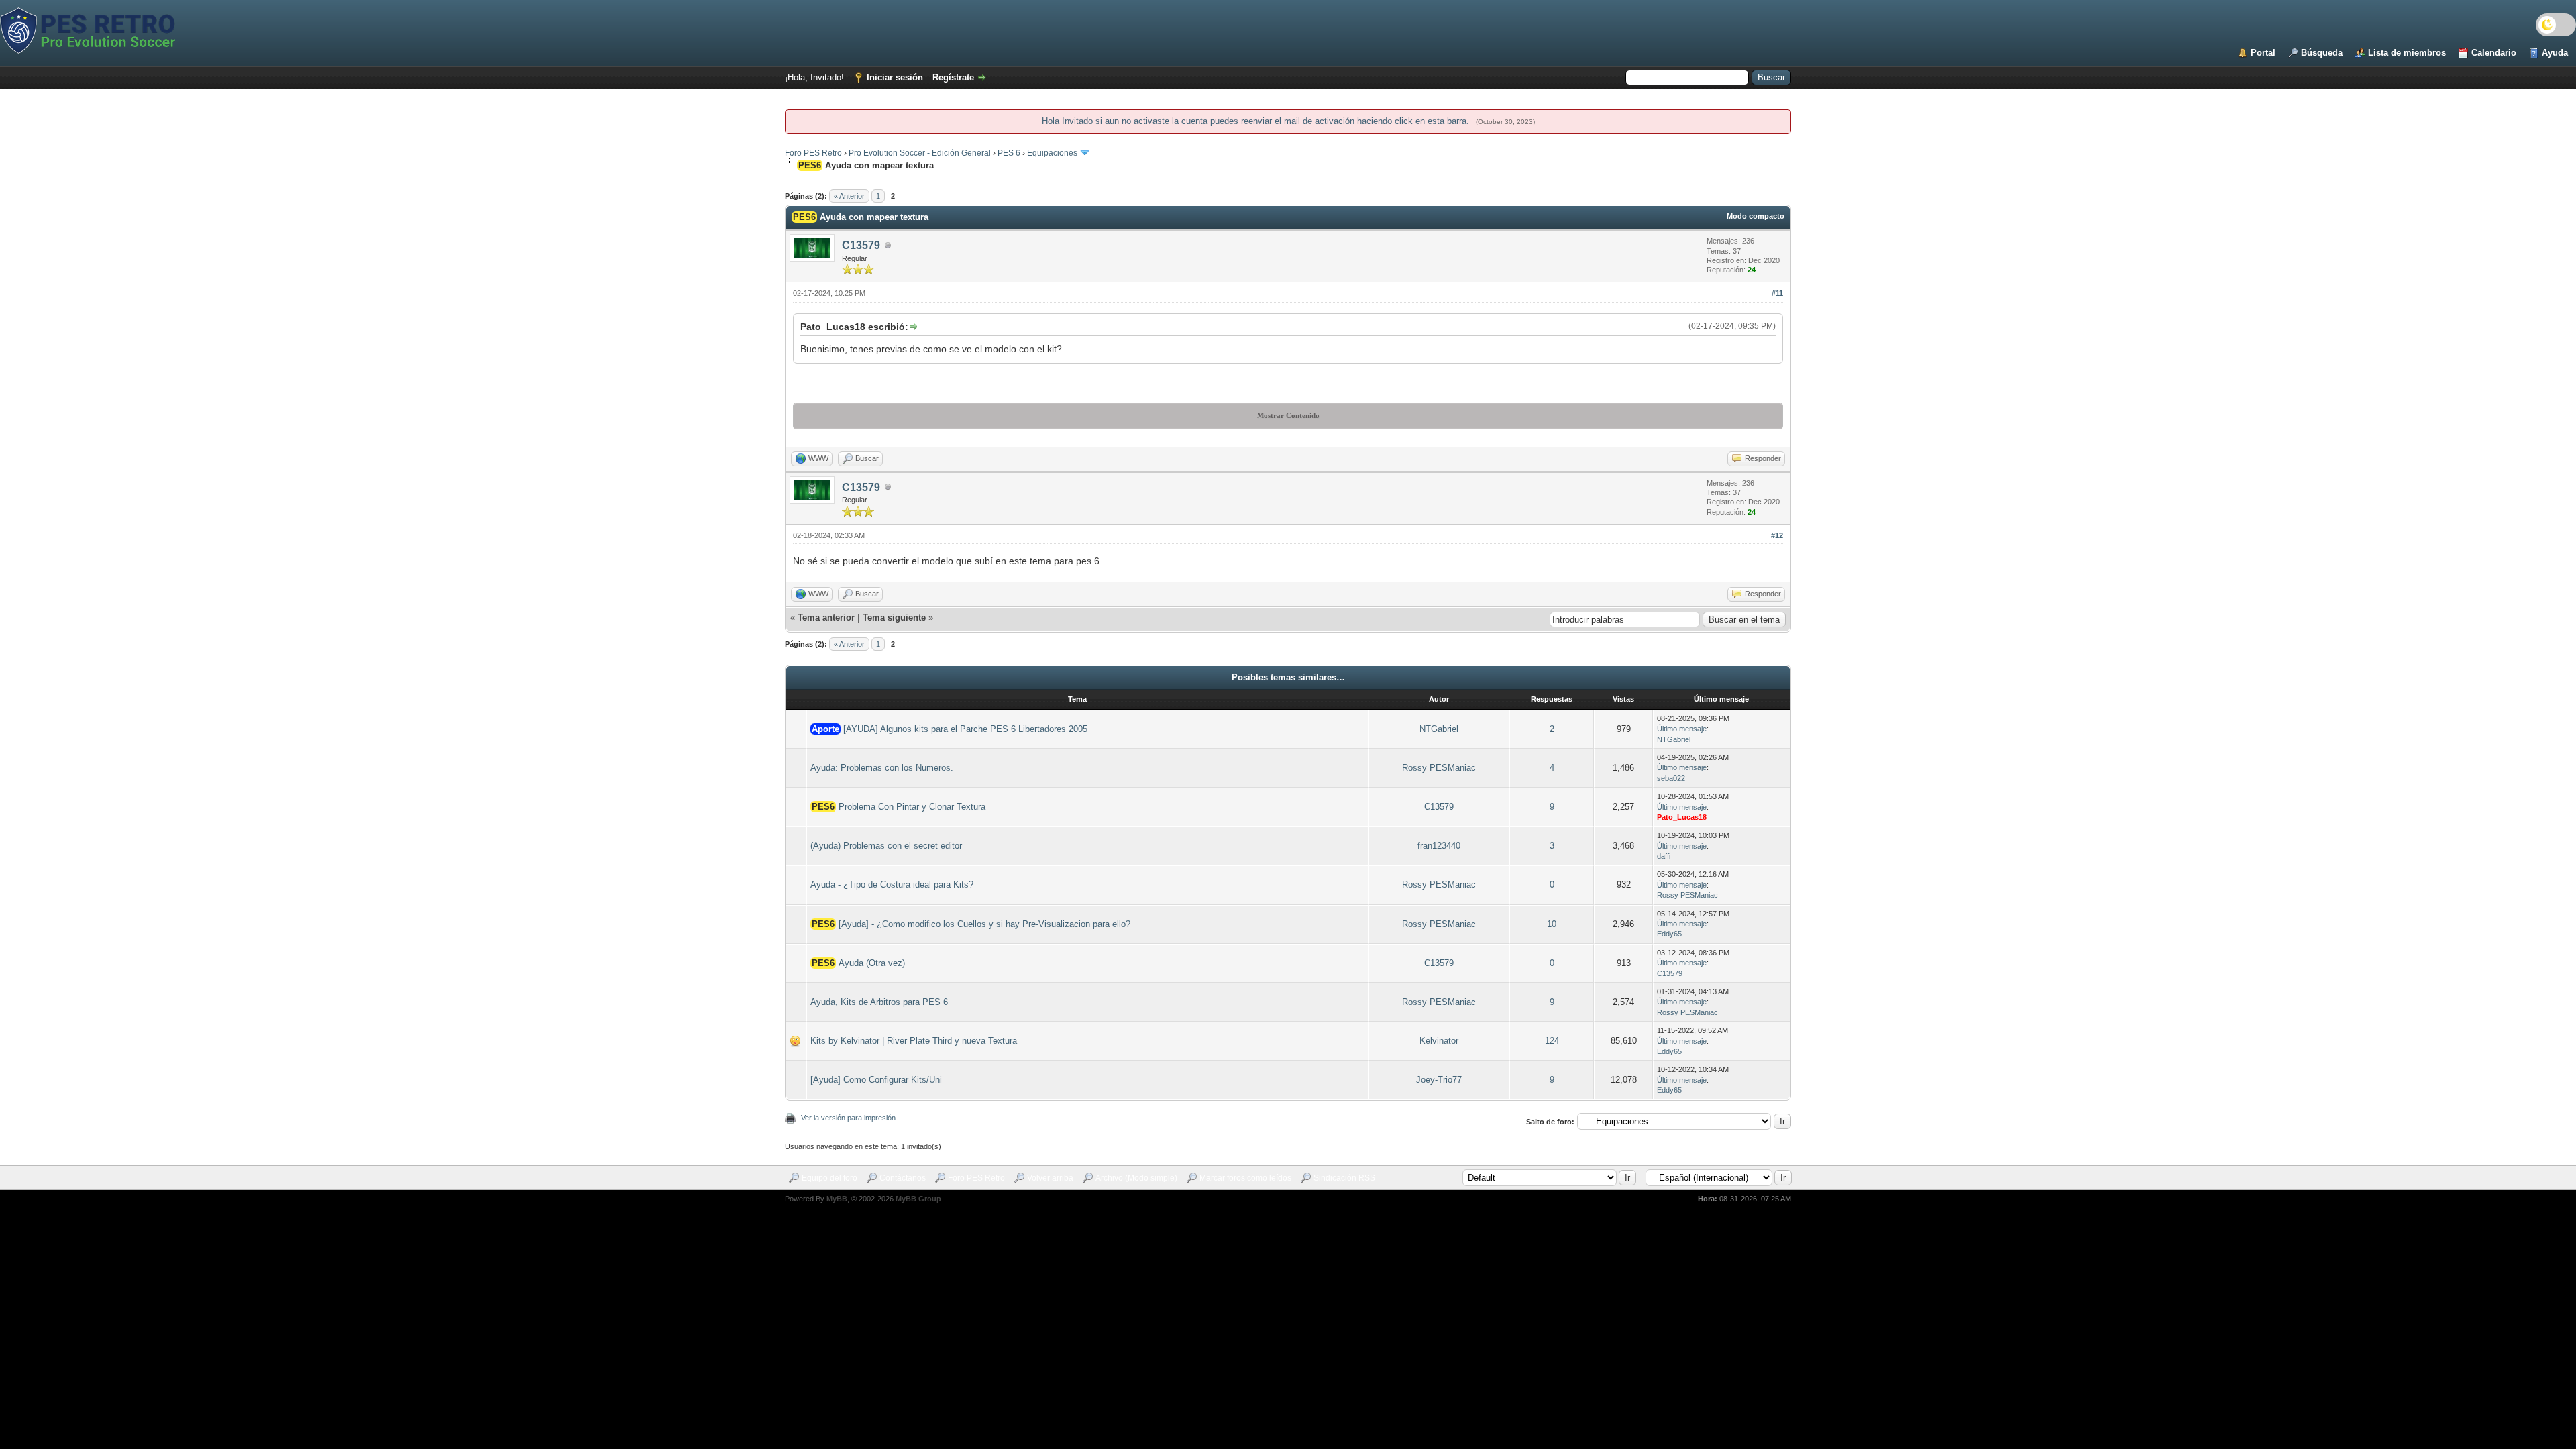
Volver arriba (1050, 1178)
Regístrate (953, 77)
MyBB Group (918, 1199)
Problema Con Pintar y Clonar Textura (912, 807)
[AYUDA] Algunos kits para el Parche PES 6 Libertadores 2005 (965, 729)
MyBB (837, 1199)
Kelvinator (1439, 1041)
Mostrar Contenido (1288, 415)
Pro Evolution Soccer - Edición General (920, 153)
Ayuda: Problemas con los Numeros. (882, 768)
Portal (2263, 53)
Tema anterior (826, 618)
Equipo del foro (829, 1178)
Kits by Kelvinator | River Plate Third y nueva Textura (914, 1041)
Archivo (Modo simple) (1136, 1178)
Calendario (2494, 53)
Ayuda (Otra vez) (872, 963)
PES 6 (1009, 153)
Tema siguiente (894, 618)
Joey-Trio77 (1439, 1080)
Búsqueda (2322, 53)
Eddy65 (1669, 934)
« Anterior (849, 196)
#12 (1777, 535)
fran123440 (1439, 846)
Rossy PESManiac (1439, 768)
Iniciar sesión (895, 77)
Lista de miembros (2407, 53)
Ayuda (2555, 53)
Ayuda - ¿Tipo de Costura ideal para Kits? (892, 884)
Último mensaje (1682, 729)
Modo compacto (1756, 216)
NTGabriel (1439, 729)
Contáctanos (903, 1178)
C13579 (861, 245)
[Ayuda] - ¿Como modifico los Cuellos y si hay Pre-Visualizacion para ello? (984, 924)
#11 (1777, 293)
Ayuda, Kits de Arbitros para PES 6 (879, 1002)
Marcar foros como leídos (1245, 1178)
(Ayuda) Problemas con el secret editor (886, 846)
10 (1552, 924)
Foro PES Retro (813, 153)
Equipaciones (1052, 153)
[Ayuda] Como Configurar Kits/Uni (876, 1080)
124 (1552, 1041)
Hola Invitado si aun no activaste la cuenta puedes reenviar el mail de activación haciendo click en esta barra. (1257, 121)
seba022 (1671, 778)
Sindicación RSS (1344, 1178)
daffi (1664, 856)
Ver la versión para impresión (848, 1118)
